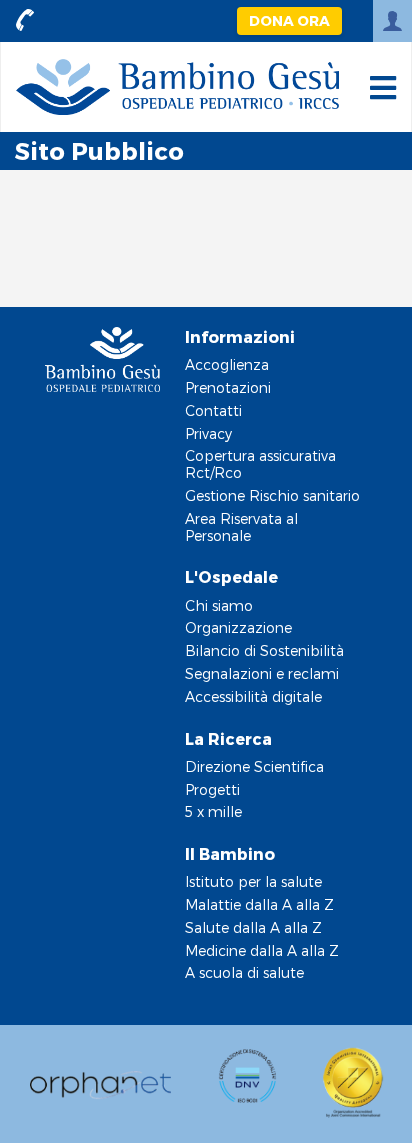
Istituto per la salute (253, 881)
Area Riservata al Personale (241, 527)
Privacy (208, 433)
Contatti (213, 410)
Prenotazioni (228, 387)
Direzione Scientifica (254, 766)
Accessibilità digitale (253, 696)
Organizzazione (238, 627)
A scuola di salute (244, 972)
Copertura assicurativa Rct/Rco (260, 464)
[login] (392, 21)
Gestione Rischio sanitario (272, 495)
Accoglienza (227, 364)
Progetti (212, 789)
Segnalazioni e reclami (262, 673)
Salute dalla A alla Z (253, 927)
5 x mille (213, 811)
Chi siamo (219, 605)
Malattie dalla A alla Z (259, 904)
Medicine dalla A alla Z (262, 950)
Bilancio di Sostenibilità (264, 650)
